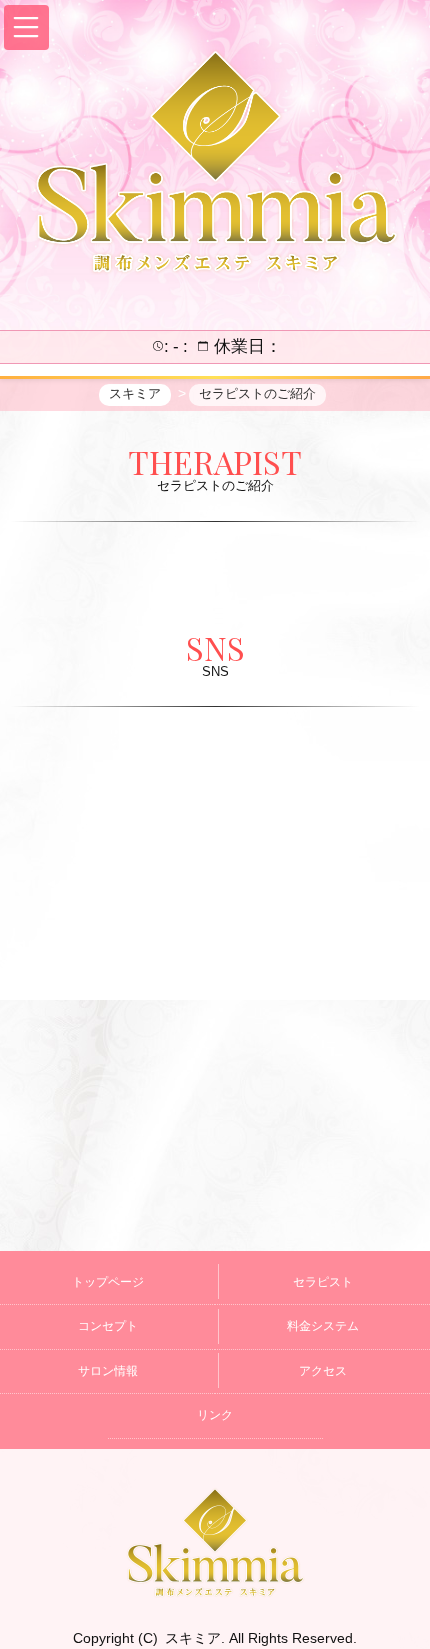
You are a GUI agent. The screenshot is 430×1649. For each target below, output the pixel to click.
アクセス (323, 1371)
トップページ (108, 1282)
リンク (215, 1415)
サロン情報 (108, 1371)
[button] (26, 27)
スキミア (193, 1638)
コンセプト (108, 1326)
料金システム (323, 1326)
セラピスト (323, 1282)
